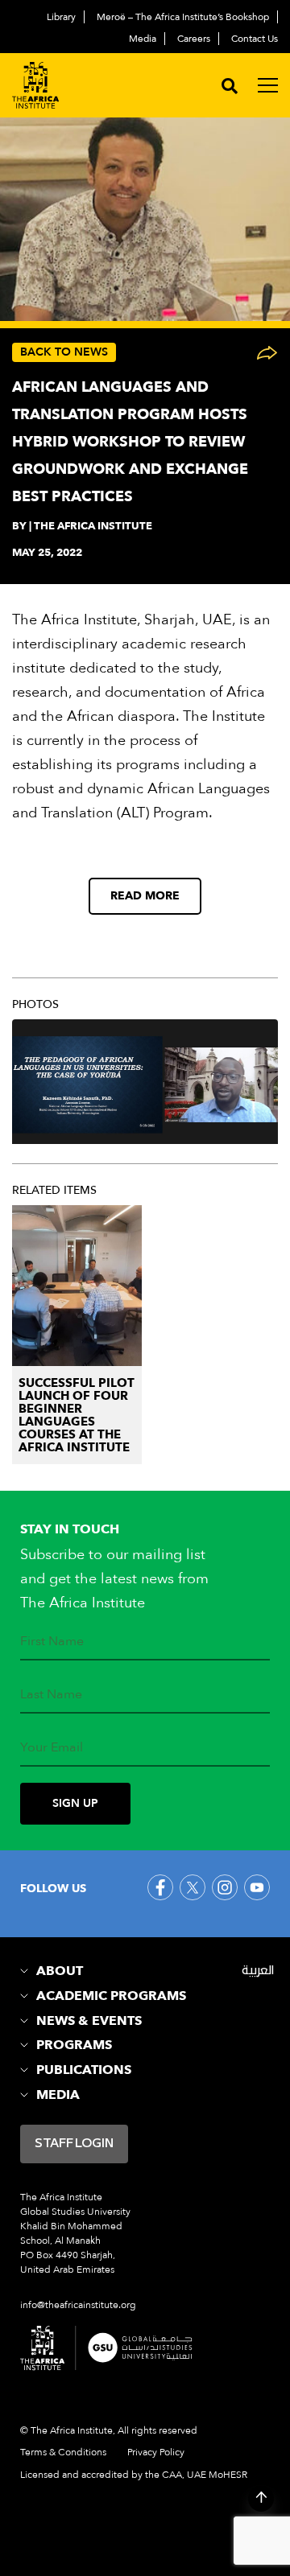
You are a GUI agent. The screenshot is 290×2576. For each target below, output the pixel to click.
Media (143, 39)
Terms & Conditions (63, 2452)
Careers (194, 39)
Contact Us (255, 39)
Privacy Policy (156, 2452)
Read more (145, 896)
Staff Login (74, 2144)
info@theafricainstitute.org (78, 2305)
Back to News (64, 352)
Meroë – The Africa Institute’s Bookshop (183, 17)
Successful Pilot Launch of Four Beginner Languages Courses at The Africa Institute (77, 1415)
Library (61, 17)
